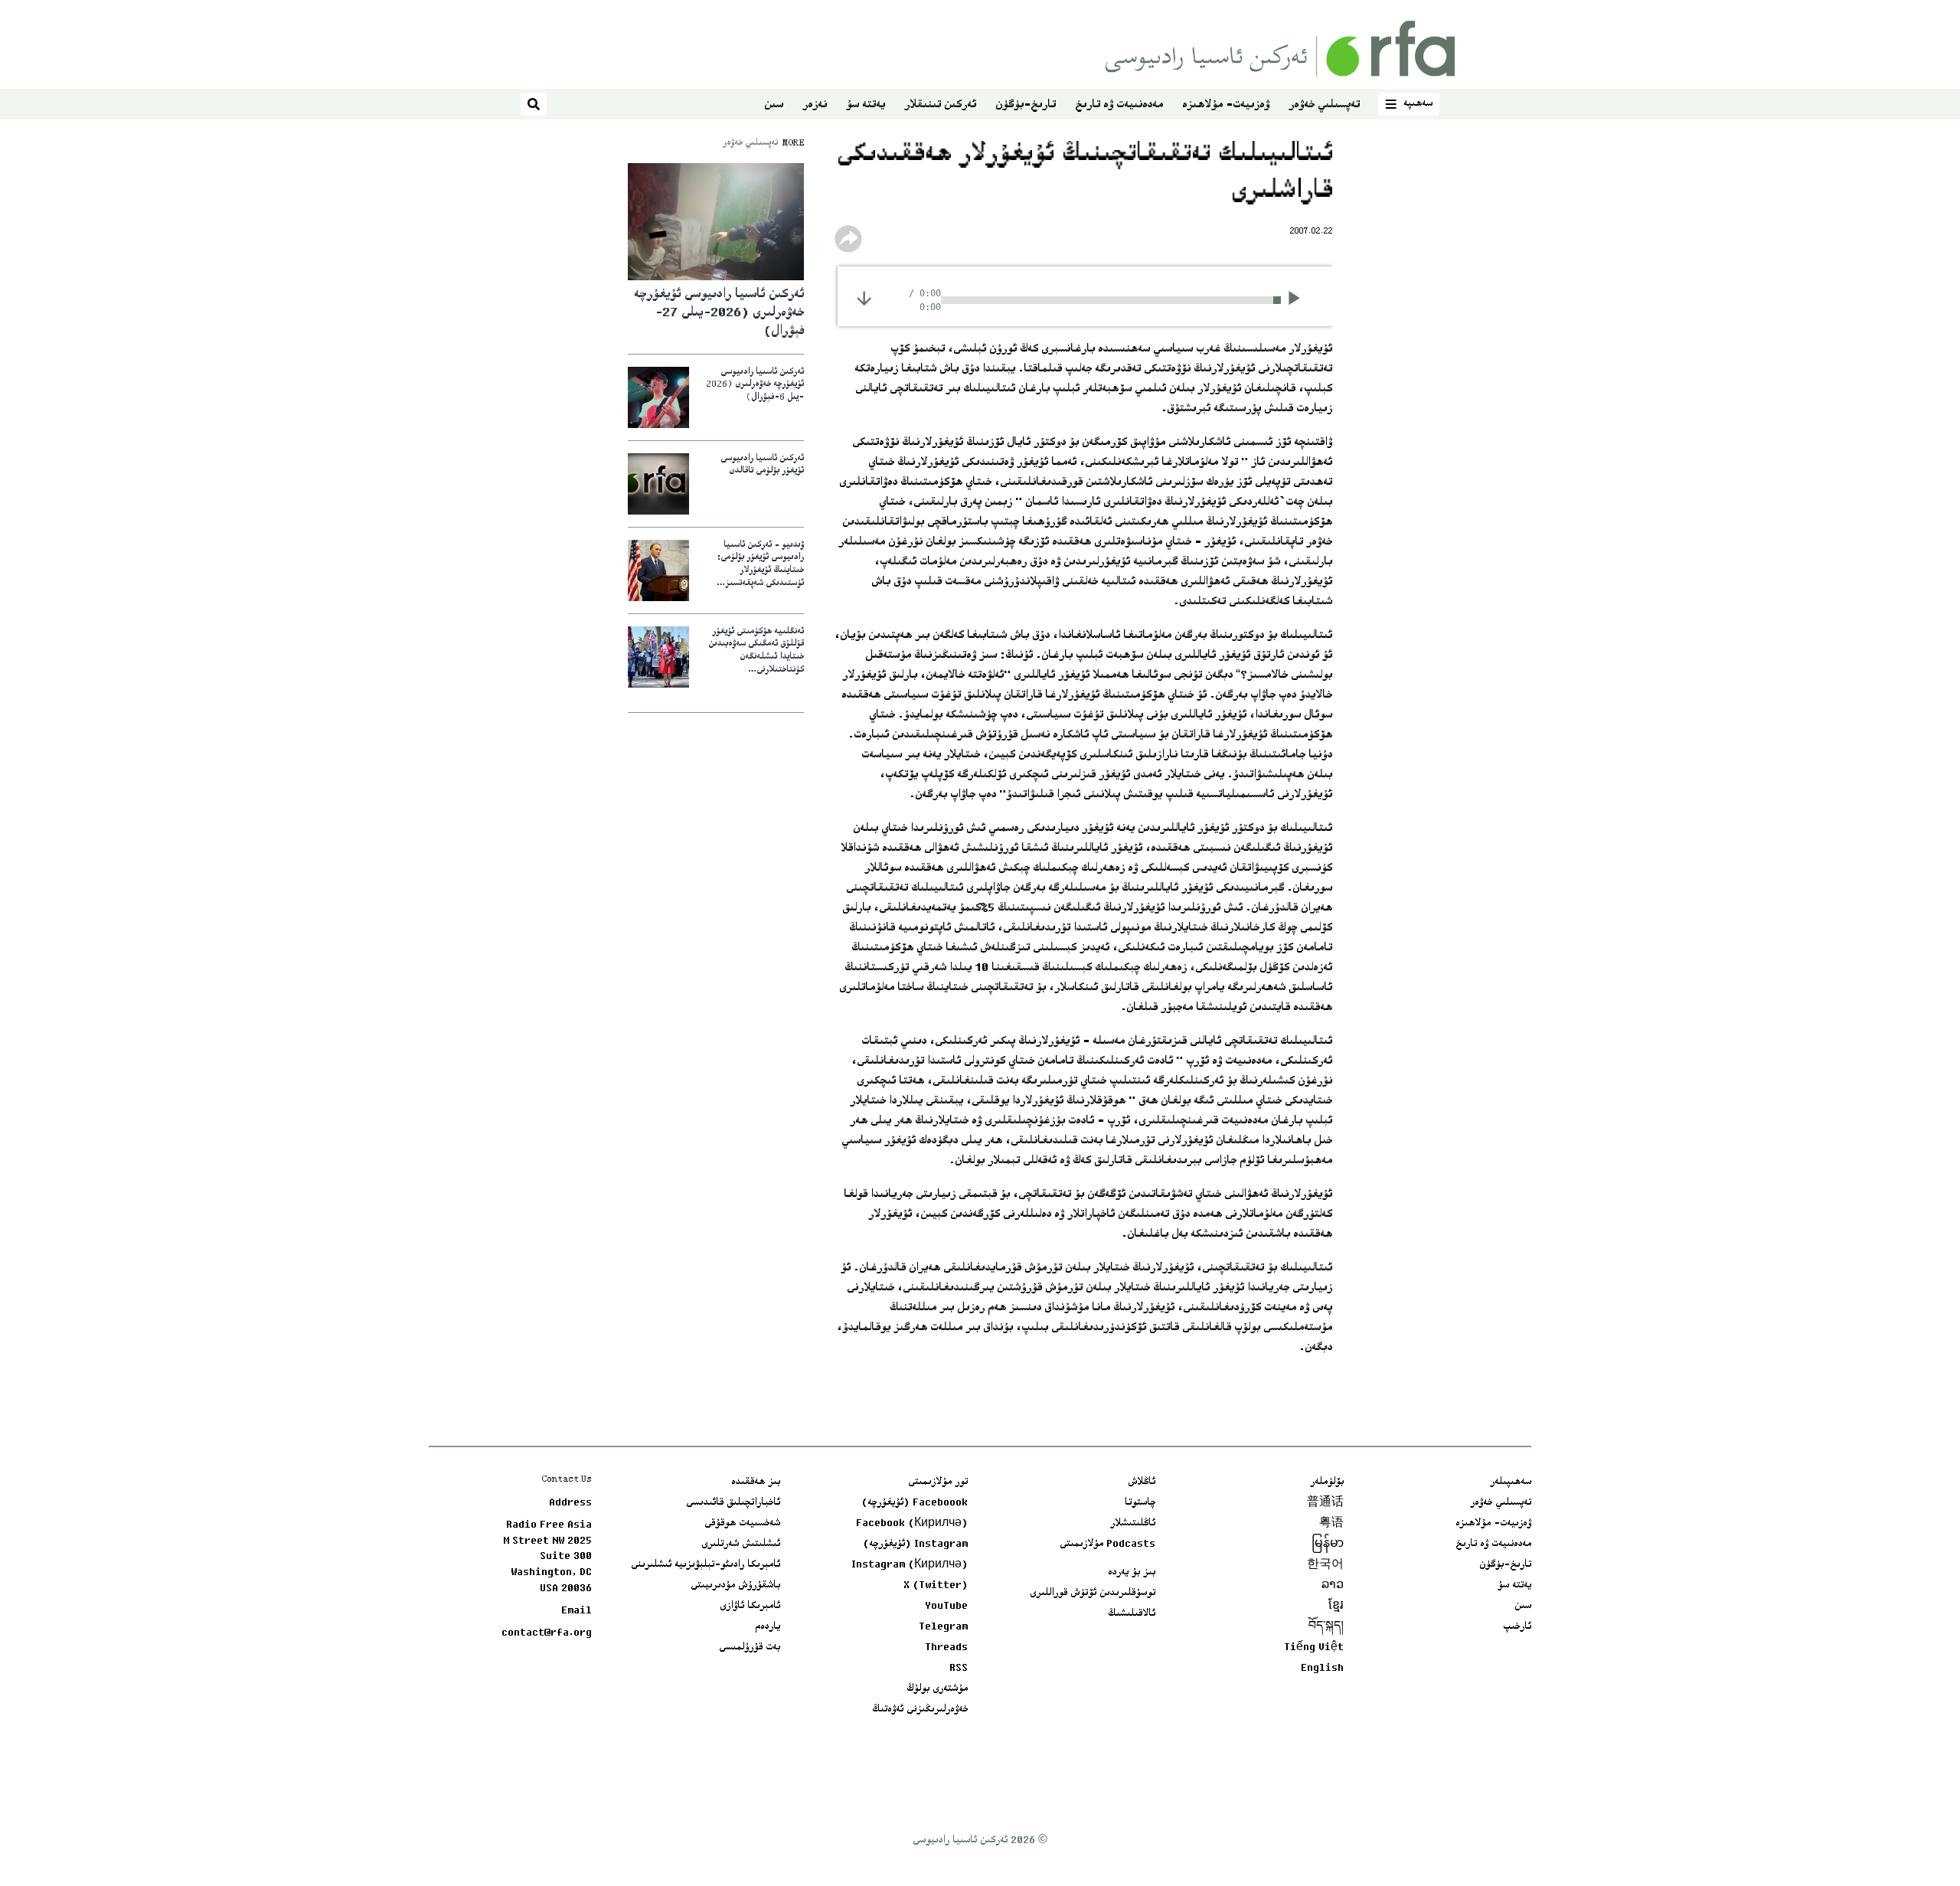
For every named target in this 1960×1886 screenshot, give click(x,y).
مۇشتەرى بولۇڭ (937, 1689)
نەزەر (815, 105)
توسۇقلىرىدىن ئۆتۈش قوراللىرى (1093, 1593)
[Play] (1299, 300)
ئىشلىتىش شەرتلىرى (741, 1544)
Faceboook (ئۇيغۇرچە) (915, 1503)
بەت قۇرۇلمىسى (750, 1648)
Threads (946, 1648)
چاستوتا (1140, 1503)
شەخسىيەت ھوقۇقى (742, 1524)
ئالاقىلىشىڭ (1132, 1614)
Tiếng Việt (1314, 1648)
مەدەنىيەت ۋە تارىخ (1119, 105)
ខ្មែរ (1336, 1607)
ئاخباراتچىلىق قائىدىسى (733, 1503)
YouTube (946, 1607)
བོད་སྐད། (1326, 1627)
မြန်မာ (1328, 1544)
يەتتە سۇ (866, 105)
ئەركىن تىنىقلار (940, 105)
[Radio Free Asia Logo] (1280, 49)
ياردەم (768, 1627)
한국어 (1325, 1565)
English (1322, 1669)
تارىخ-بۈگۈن (1026, 105)
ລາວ (1333, 1586)
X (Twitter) (936, 1586)
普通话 (1325, 1503)
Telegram (943, 1627)
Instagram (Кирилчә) (910, 1565)
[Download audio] (864, 298)
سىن (774, 105)
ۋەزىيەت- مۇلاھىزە (1226, 105)
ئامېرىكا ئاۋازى (750, 1607)
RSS (959, 1669)
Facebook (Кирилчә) (912, 1524)
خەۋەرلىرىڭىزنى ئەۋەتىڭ (920, 1710)
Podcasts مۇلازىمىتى (1107, 1544)
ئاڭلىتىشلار (1133, 1524)
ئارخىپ (1517, 1627)
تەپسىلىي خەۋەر (1324, 105)
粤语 (1331, 1524)
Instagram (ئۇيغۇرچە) (915, 1544)
